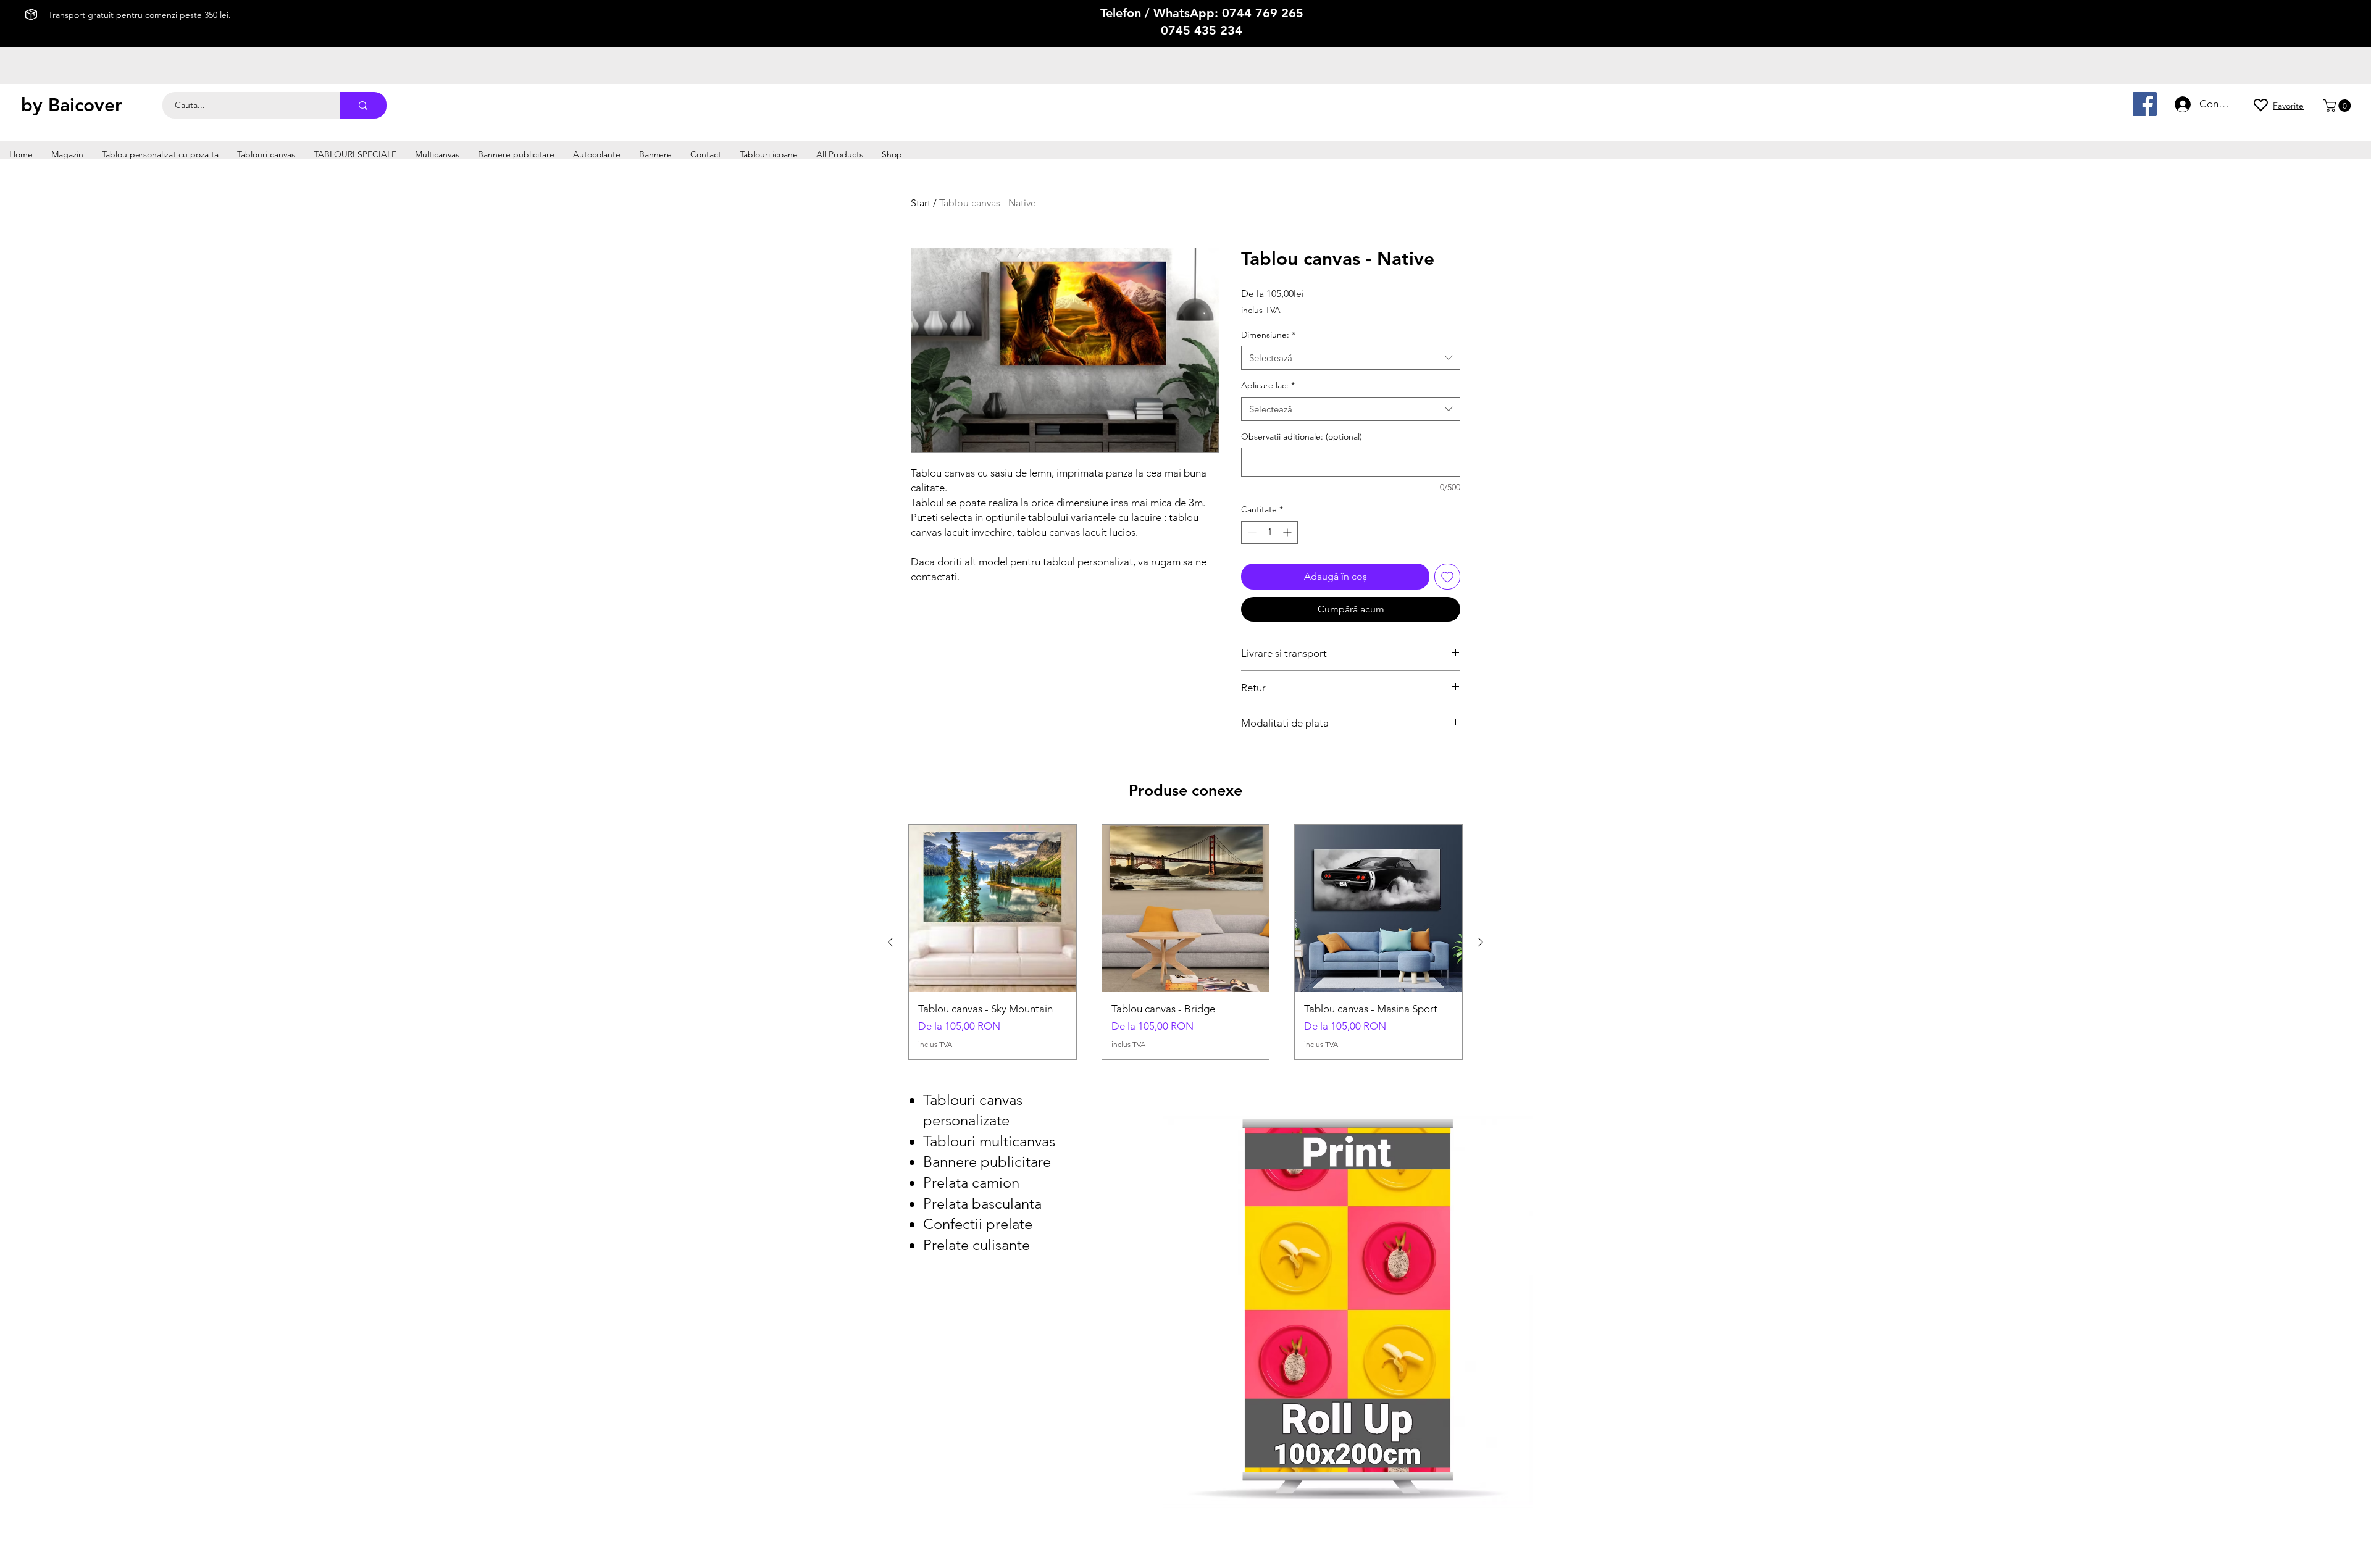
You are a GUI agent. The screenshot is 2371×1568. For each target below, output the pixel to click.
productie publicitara (704, 95)
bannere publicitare (646, 106)
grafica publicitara (876, 118)
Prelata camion (971, 1182)
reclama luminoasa (915, 106)
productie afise (638, 95)
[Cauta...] (363, 105)
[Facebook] (2145, 104)
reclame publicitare (847, 106)
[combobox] (1351, 358)
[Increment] (1288, 532)
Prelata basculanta (982, 1203)
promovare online (812, 118)
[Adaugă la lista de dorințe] (1447, 577)
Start (921, 203)
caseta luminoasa (895, 95)
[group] (1185, 942)
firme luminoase (771, 95)
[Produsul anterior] (890, 942)
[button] (2339, 106)
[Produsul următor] (1481, 942)
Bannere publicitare (987, 1161)
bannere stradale (713, 106)
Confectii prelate (978, 1224)
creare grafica (935, 118)
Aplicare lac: (1268, 385)
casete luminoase (832, 95)
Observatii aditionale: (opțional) (1302, 436)
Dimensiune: (1268, 335)
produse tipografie (746, 118)
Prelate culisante (976, 1245)
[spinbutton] (1269, 532)
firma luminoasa (955, 95)
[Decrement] (1251, 532)
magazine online (682, 118)
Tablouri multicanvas (989, 1141)
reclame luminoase (778, 106)
